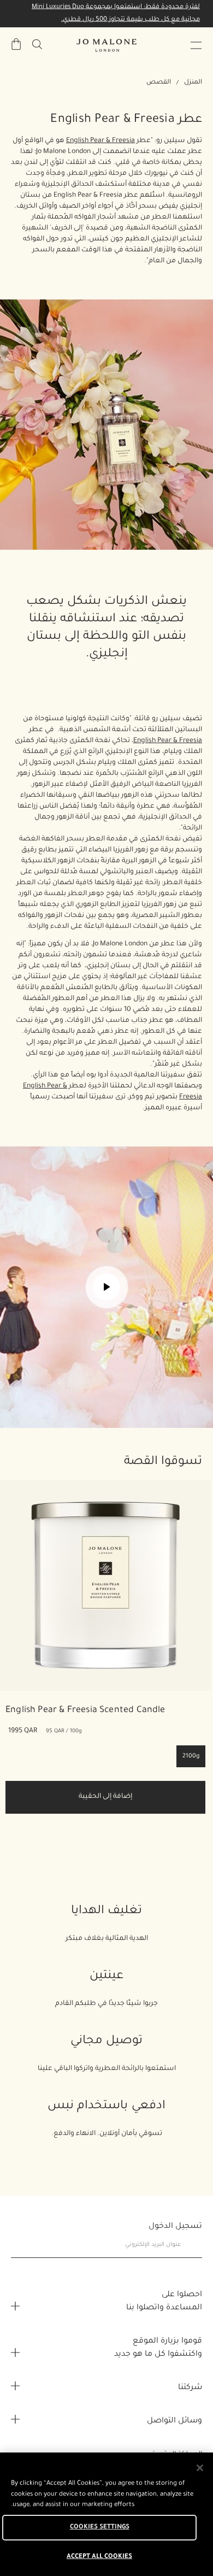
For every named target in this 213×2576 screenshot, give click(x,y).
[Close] (200, 2468)
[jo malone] (106, 45)
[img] (16, 44)
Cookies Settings (100, 2528)
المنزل (193, 83)
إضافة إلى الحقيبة (105, 1797)
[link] (105, 1585)
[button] (196, 45)
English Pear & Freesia (100, 141)
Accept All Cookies (99, 2557)
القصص (159, 83)
